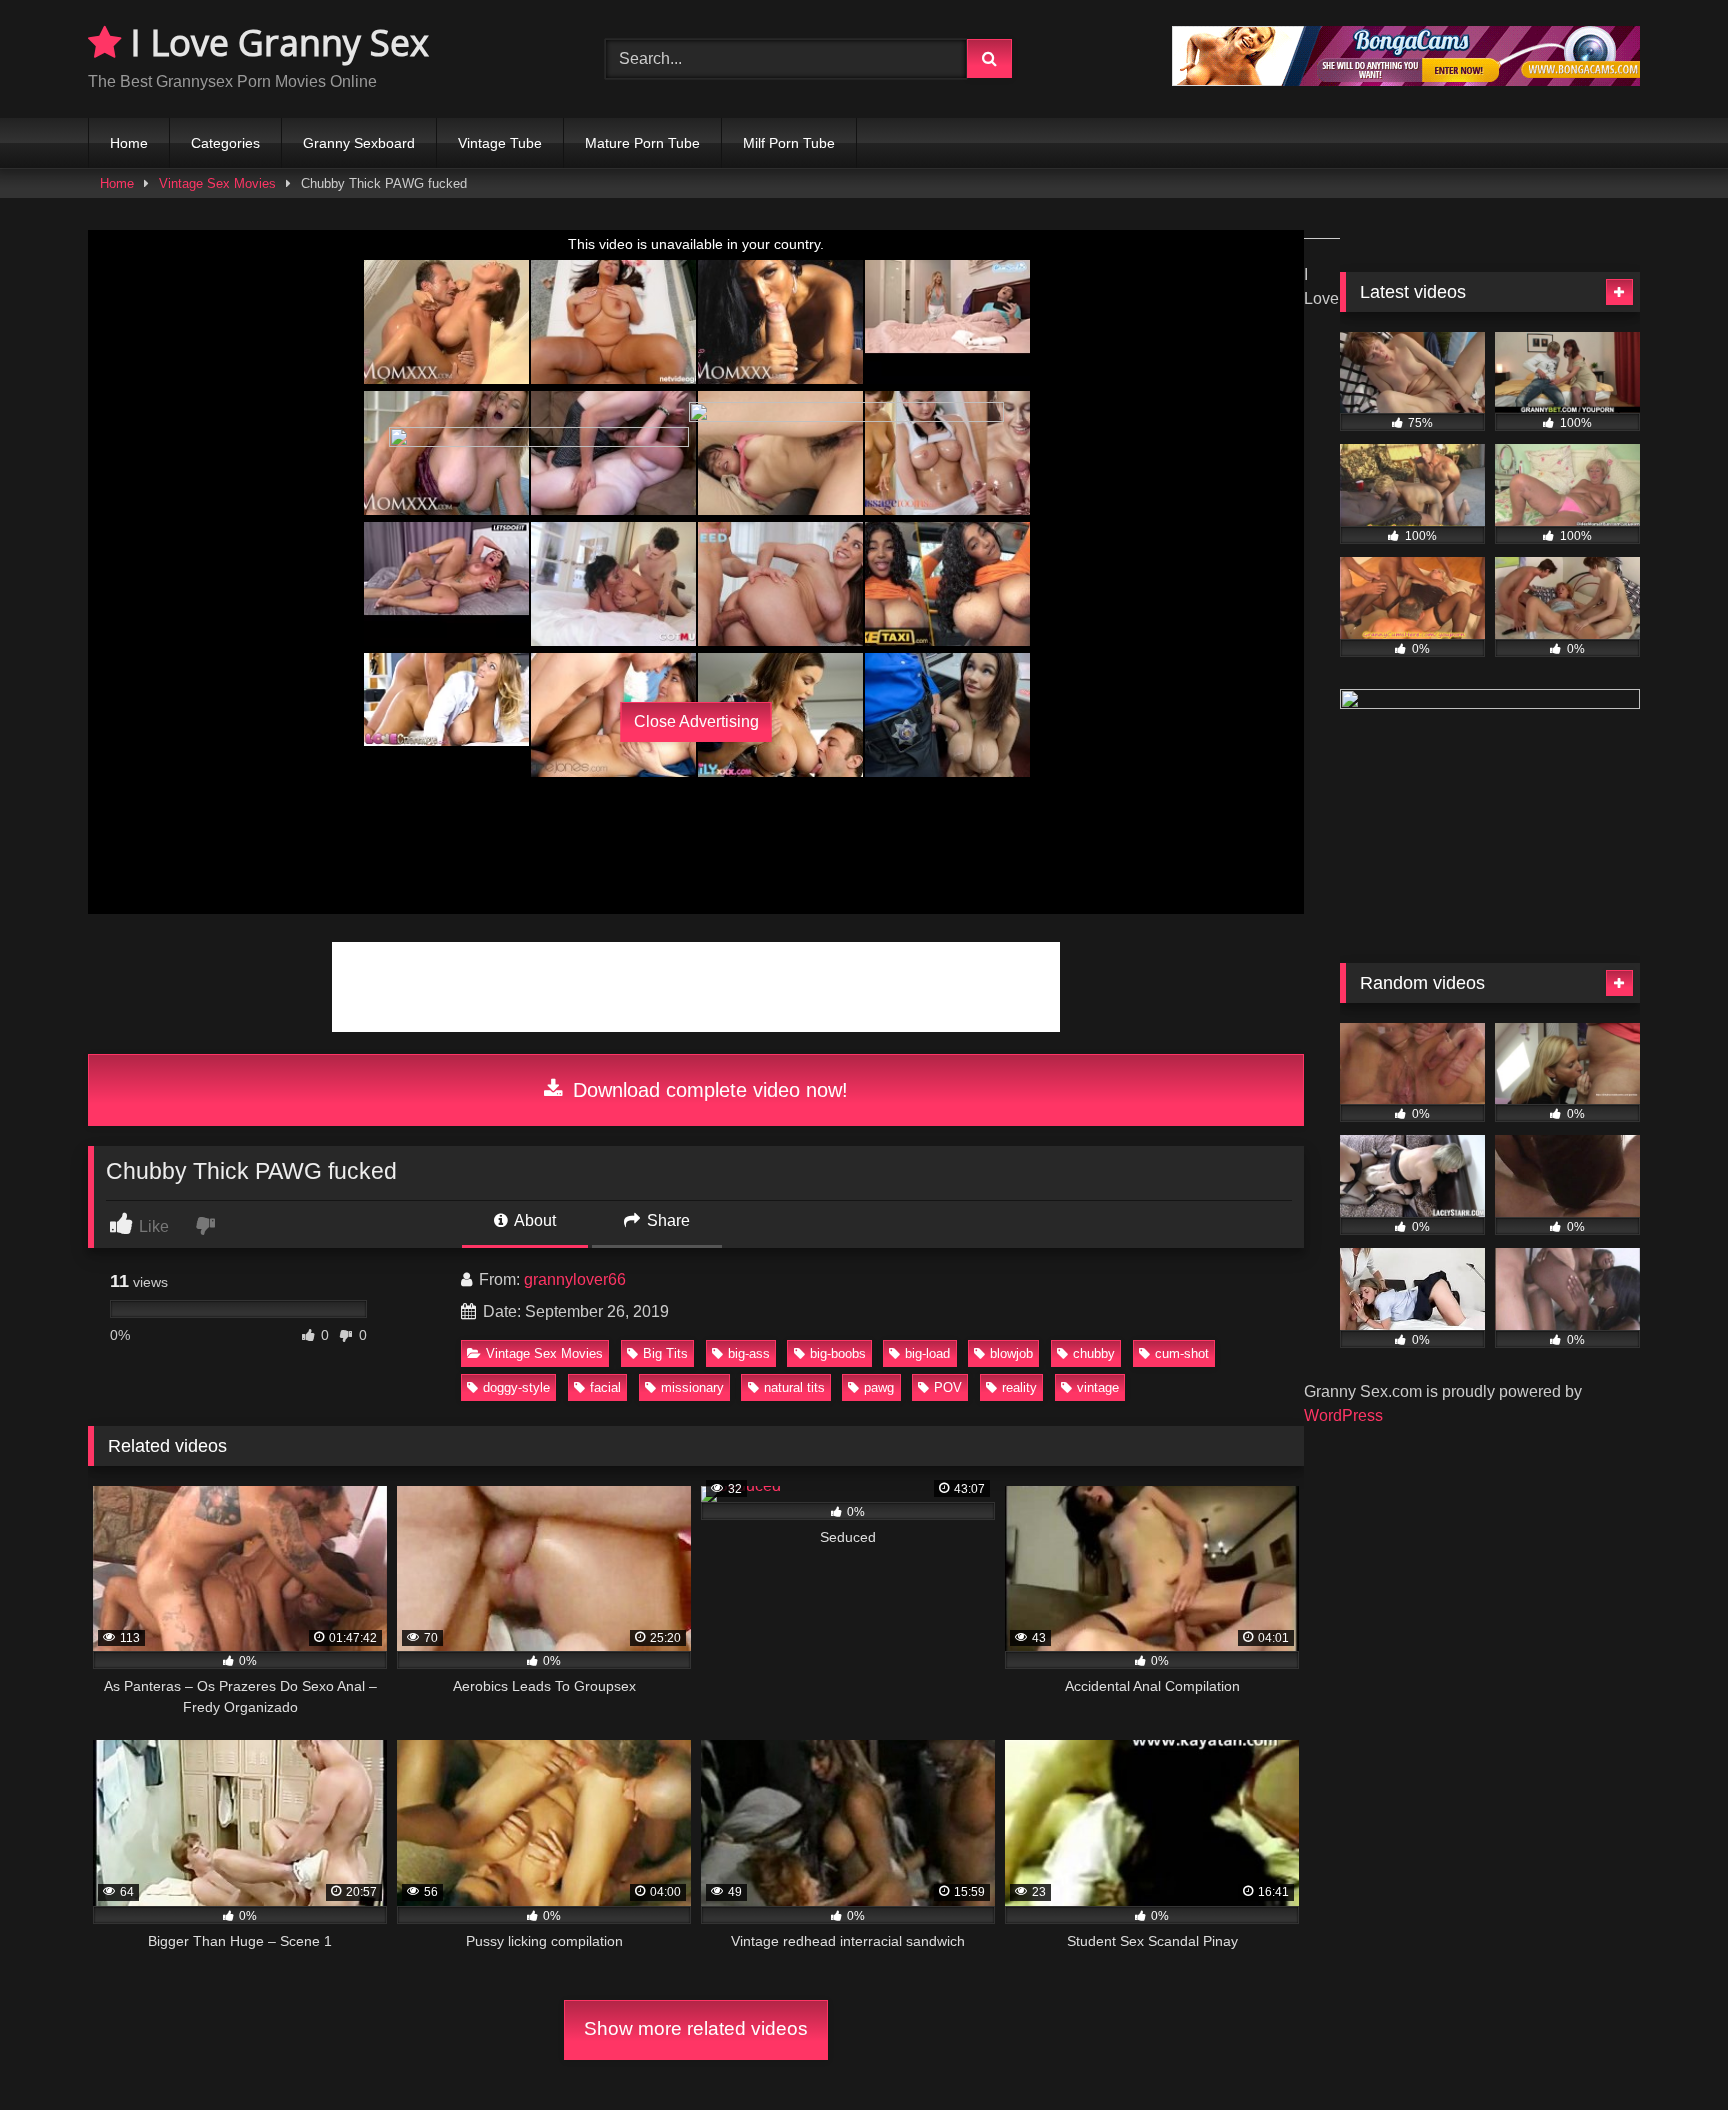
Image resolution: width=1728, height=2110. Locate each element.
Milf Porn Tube (789, 143)
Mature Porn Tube (642, 143)
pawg (879, 1387)
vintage (1098, 1387)
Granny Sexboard (359, 143)
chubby (1094, 1353)
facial (605, 1387)
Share (666, 1220)
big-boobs (838, 1353)
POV (948, 1387)
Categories (225, 143)
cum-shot (1182, 1353)
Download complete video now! (707, 1090)
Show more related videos (696, 2028)
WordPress (1343, 1415)
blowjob (1011, 1353)
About (533, 1220)
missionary (692, 1387)
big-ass (749, 1353)
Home (129, 143)
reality (1019, 1387)
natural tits (794, 1387)
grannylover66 (575, 1279)
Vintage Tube (500, 143)
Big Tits (665, 1353)
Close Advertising (696, 721)
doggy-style (516, 1387)
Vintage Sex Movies (217, 183)
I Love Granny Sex (275, 42)
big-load (927, 1353)
